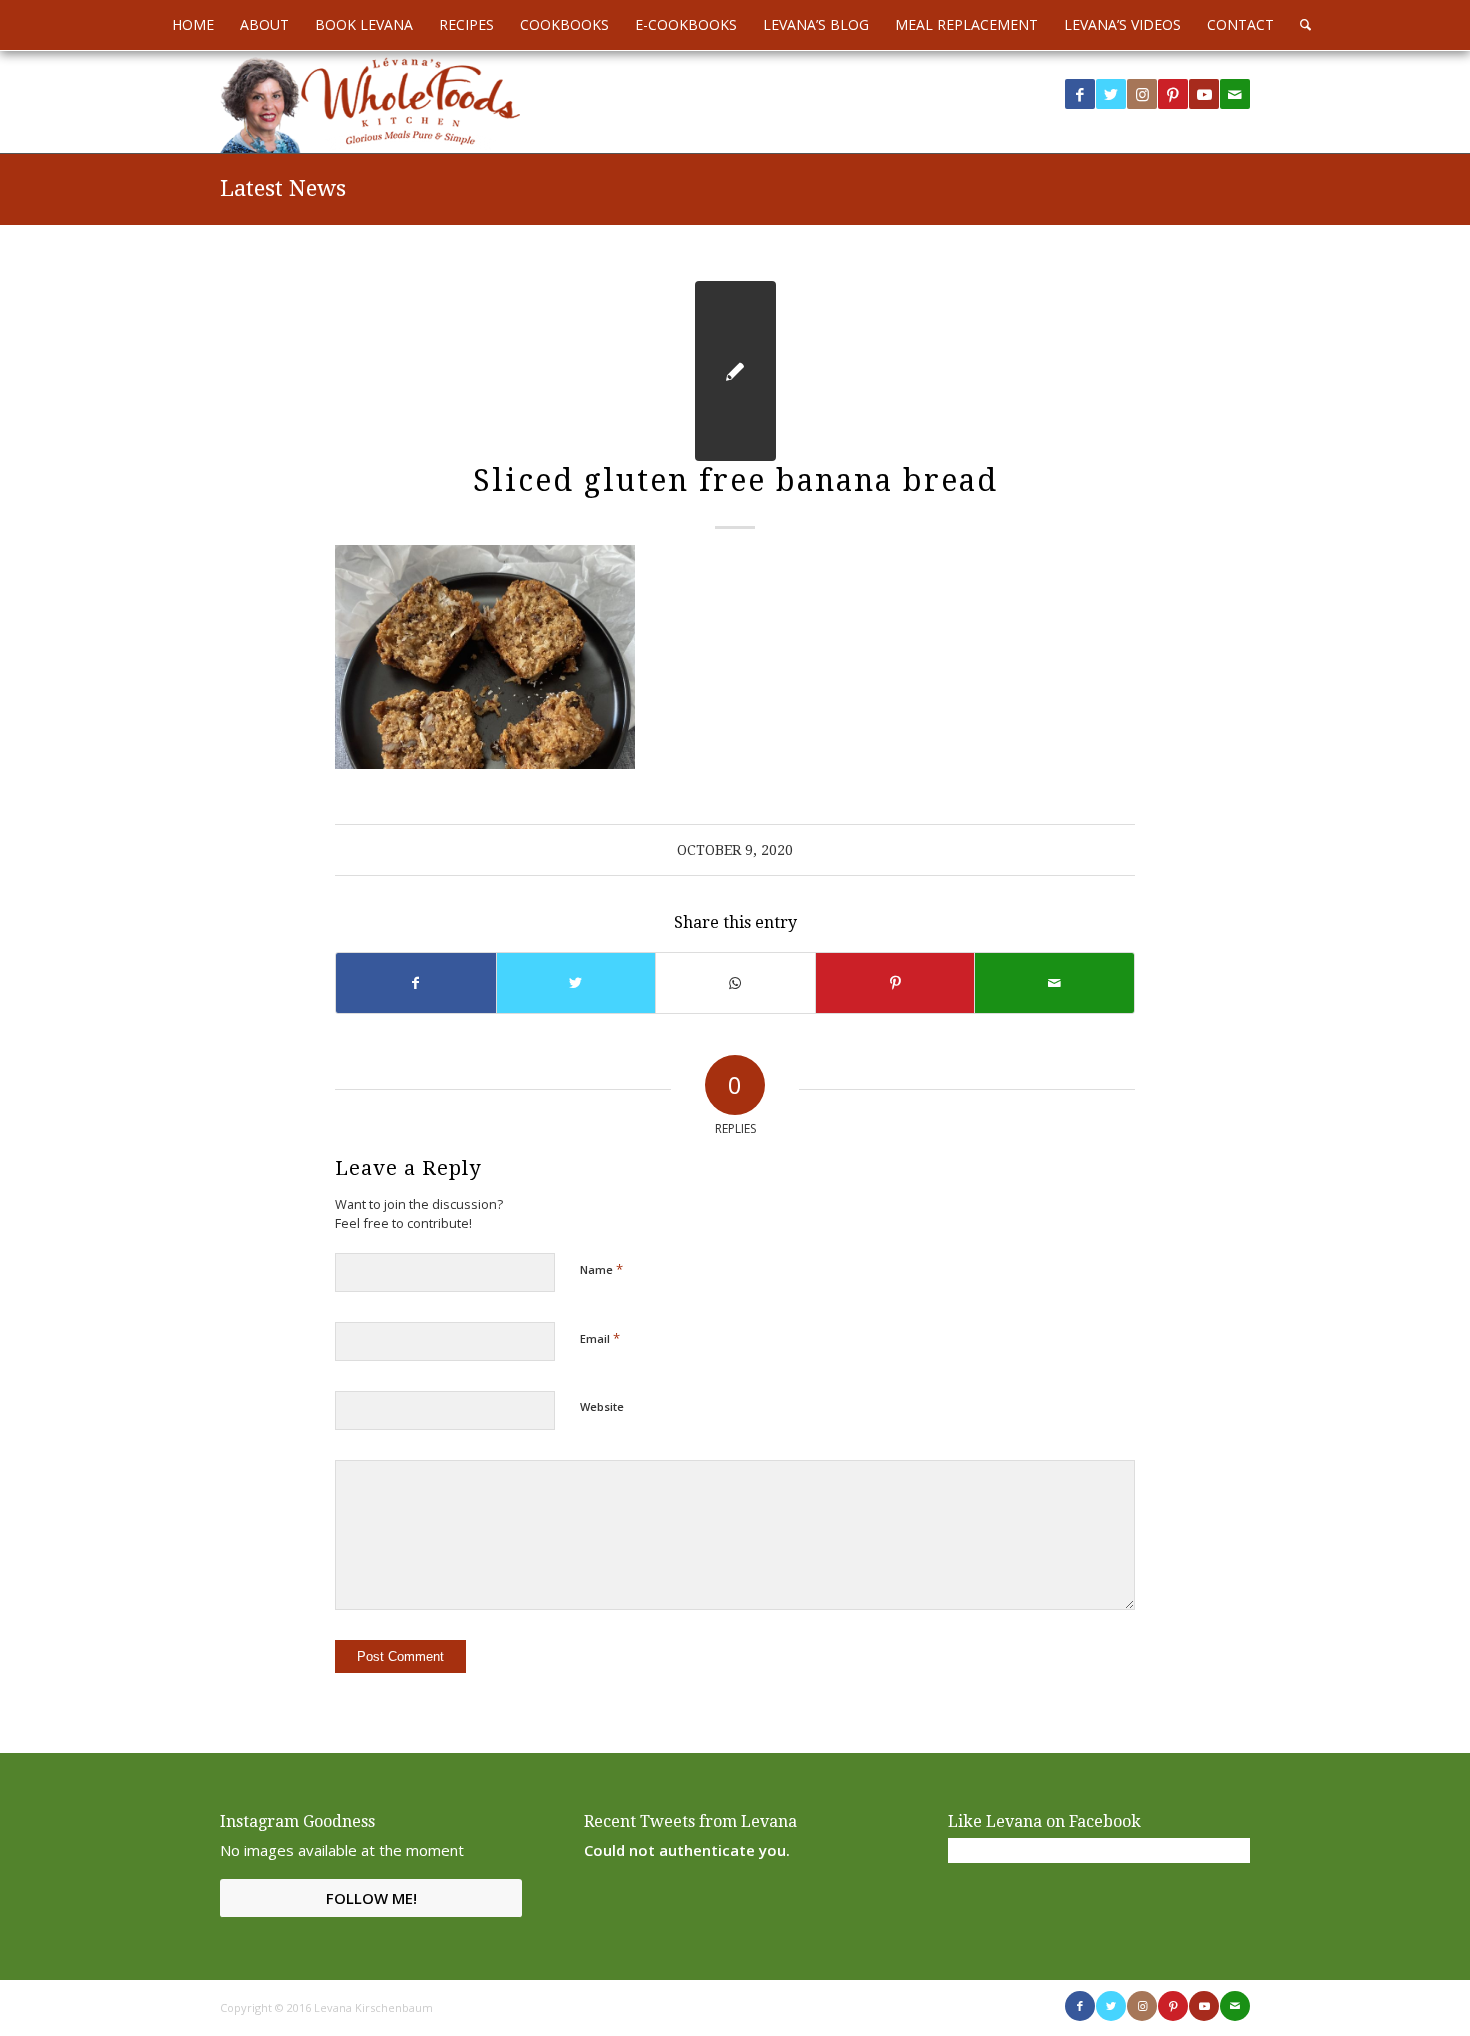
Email (600, 1338)
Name (601, 1269)
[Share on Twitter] (576, 983)
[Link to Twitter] (1111, 94)
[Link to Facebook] (1080, 94)
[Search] (1299, 25)
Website (602, 1406)
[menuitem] (193, 25)
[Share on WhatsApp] (735, 983)
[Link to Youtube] (1204, 94)
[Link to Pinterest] (1173, 94)
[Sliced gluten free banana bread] (735, 371)
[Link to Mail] (1235, 94)
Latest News (283, 188)
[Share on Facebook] (416, 983)
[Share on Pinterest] (895, 983)
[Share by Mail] (1054, 983)
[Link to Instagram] (1142, 94)
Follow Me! (371, 1898)
